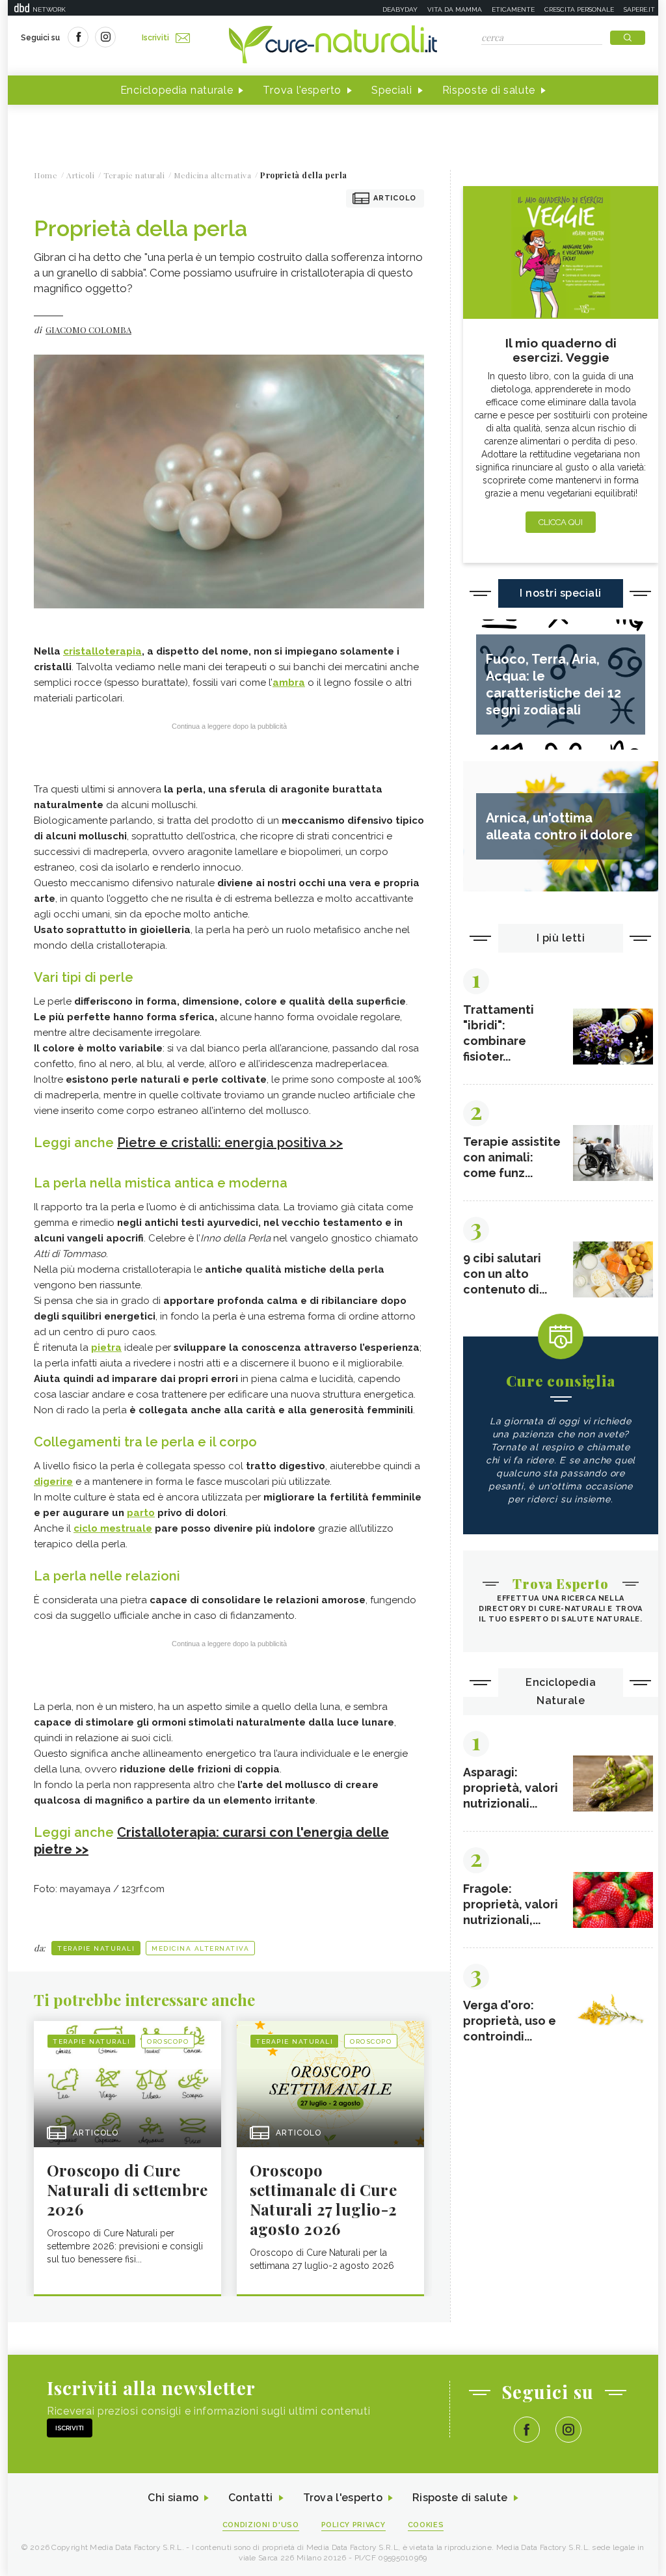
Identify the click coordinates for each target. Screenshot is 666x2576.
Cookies (426, 2525)
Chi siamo (173, 2498)
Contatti (250, 2498)
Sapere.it (639, 9)
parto (141, 1513)
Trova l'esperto (302, 90)
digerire (53, 1482)
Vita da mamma (455, 9)
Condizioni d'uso (261, 2525)
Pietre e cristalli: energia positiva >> (230, 1143)
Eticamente (513, 9)
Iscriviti (155, 38)
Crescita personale (579, 9)
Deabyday (400, 9)
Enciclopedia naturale (177, 90)
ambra (289, 683)
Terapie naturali (96, 1948)
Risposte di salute (489, 90)
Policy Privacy (353, 2525)
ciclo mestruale (113, 1528)
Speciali (392, 90)
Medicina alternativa (200, 1948)
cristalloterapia (102, 651)
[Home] (333, 46)
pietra (106, 1348)
